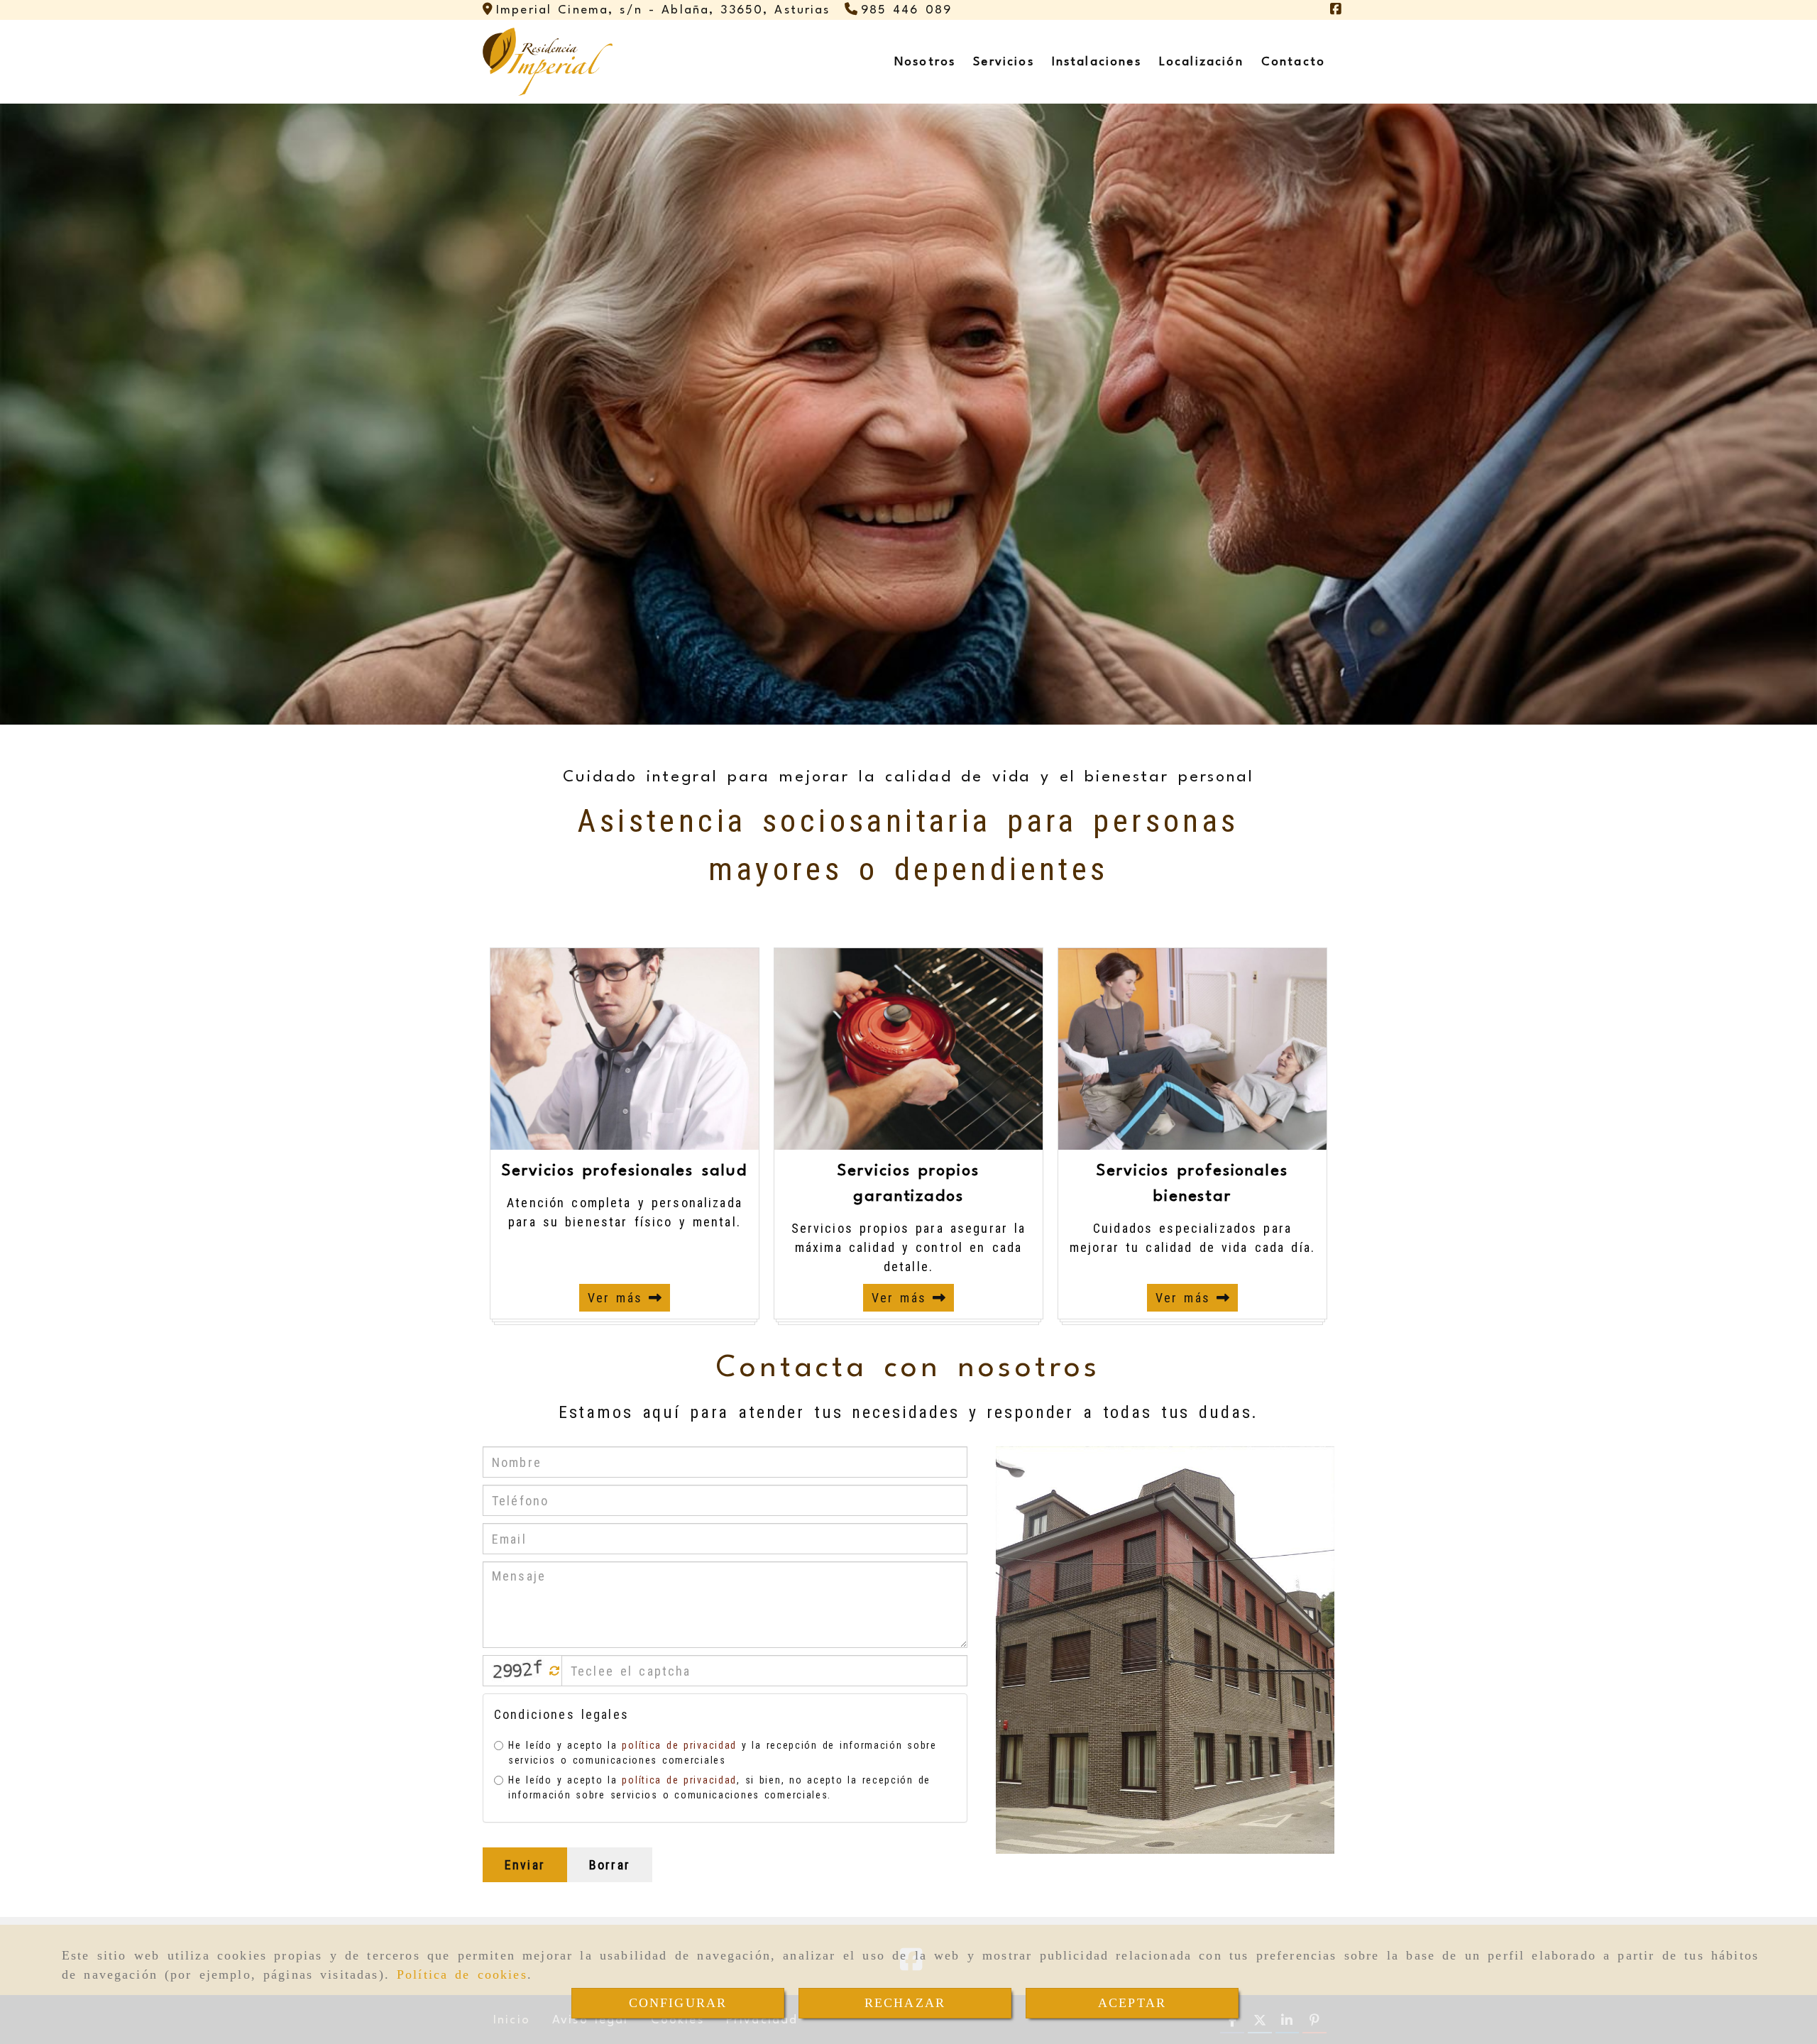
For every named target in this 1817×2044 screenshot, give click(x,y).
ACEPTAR (1132, 2003)
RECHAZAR (905, 2003)
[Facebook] (1336, 10)
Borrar (610, 1865)
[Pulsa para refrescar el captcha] (555, 1671)
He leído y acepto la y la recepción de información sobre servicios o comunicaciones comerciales (723, 1753)
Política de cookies (462, 1974)
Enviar (525, 1865)
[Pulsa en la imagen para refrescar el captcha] (519, 1671)
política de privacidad (679, 1745)
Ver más (618, 1298)
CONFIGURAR (678, 2003)
